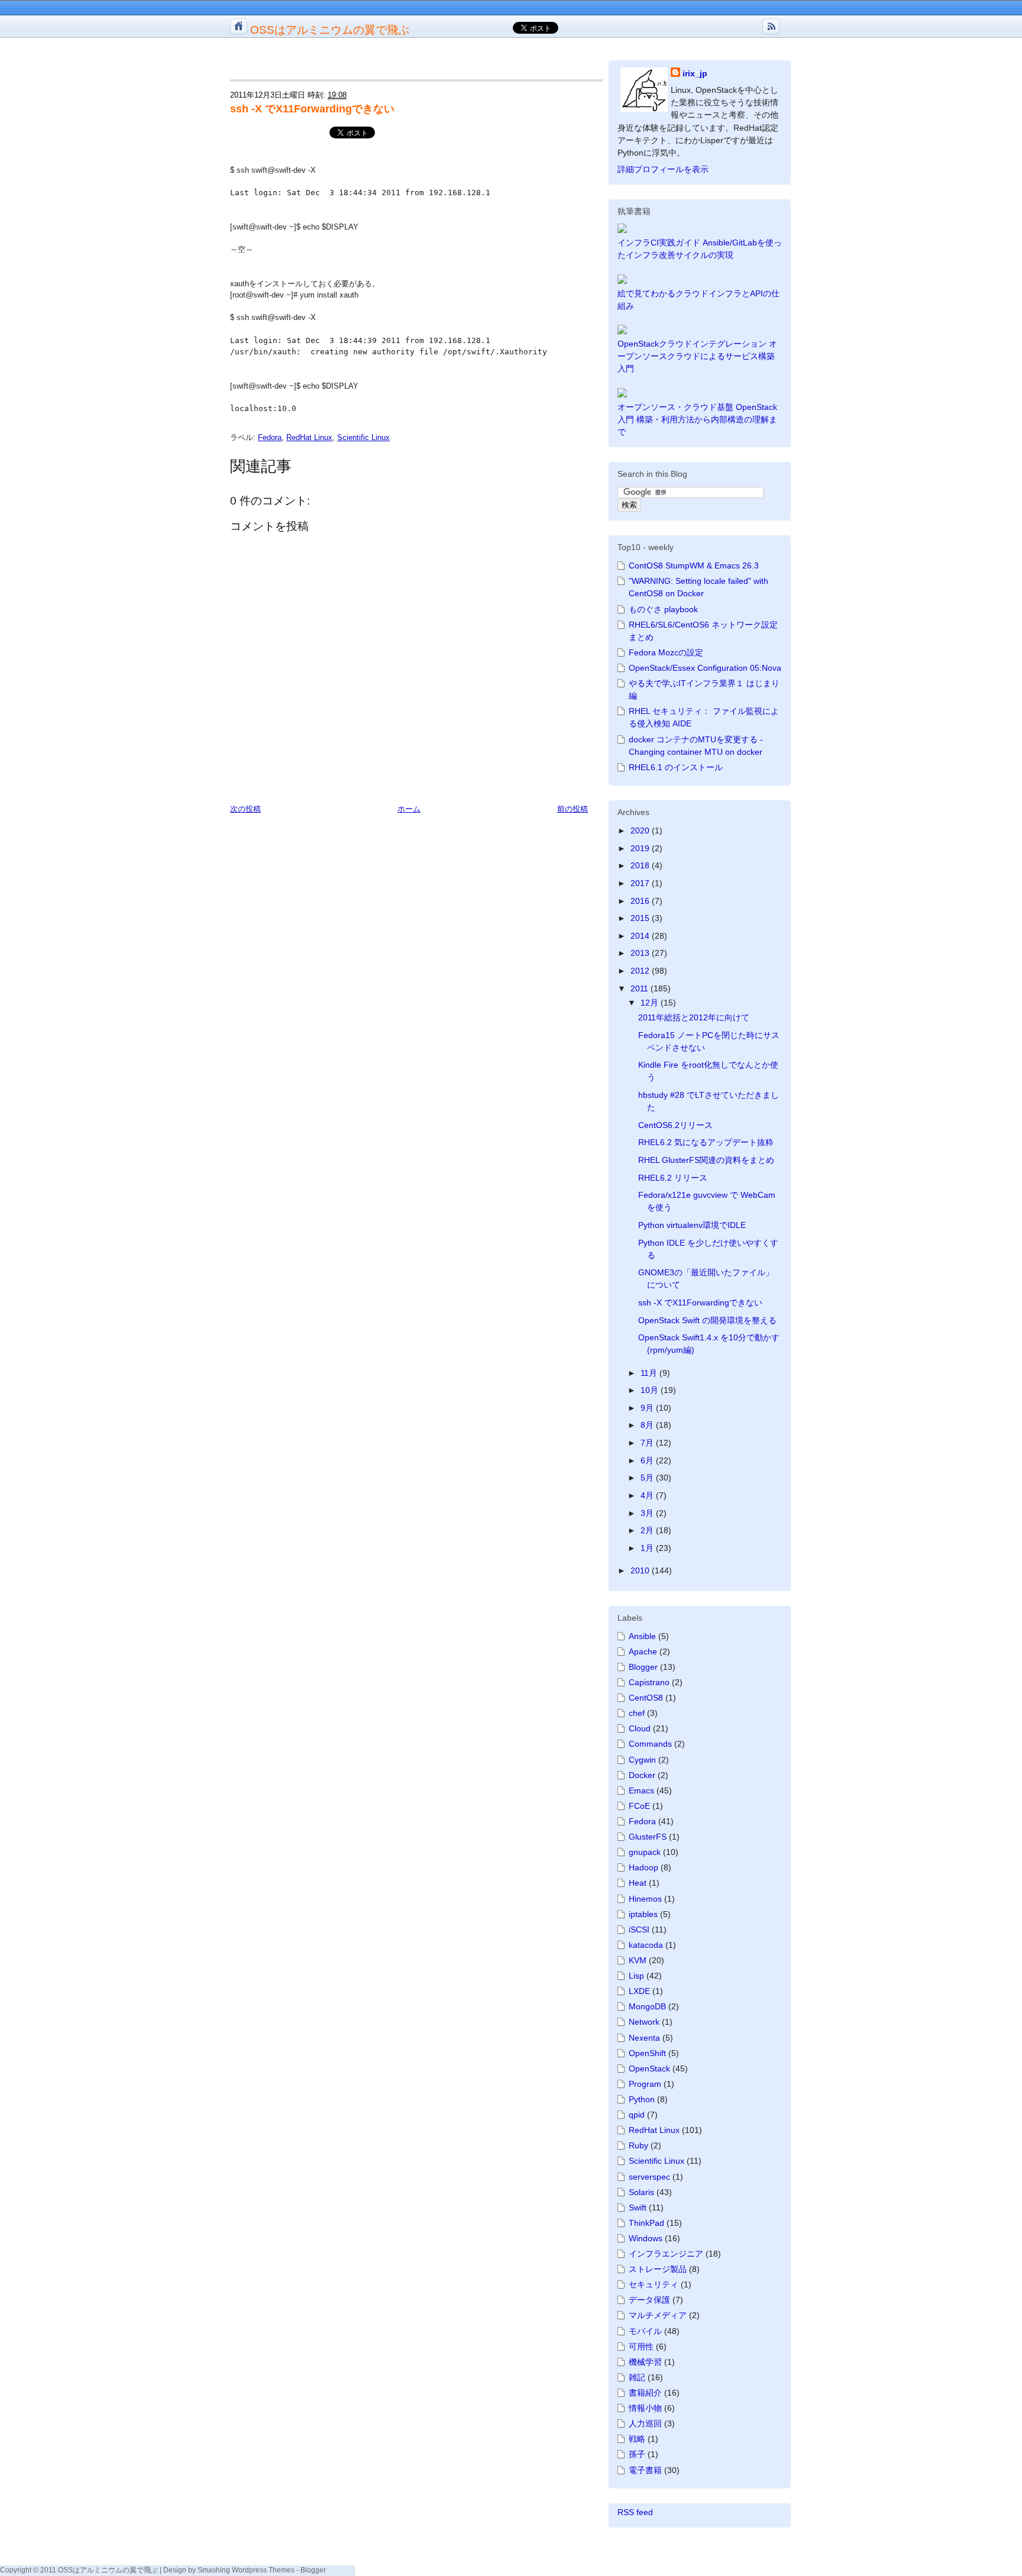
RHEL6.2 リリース (673, 1178)
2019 (641, 848)
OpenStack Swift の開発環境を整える (707, 1320)
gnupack (645, 1852)
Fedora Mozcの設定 (666, 652)
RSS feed (635, 2512)
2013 (641, 953)
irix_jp (695, 73)
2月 (648, 1530)
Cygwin (642, 1760)
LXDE (639, 1991)
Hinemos (645, 1899)
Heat (638, 1883)
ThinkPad (646, 2223)
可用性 (641, 2346)
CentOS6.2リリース (675, 1125)
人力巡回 (645, 2423)
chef (637, 1713)
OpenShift (647, 2053)
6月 (648, 1460)
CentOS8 (646, 1698)
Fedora (270, 437)
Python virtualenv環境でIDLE (692, 1225)
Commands (650, 1744)
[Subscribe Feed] (771, 26)
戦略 (637, 2439)
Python (642, 2099)
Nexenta (644, 2038)
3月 (648, 1513)
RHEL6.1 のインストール (676, 767)
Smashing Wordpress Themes (246, 2570)
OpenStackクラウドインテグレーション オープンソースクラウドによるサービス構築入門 (697, 356)
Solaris (641, 2192)
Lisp (636, 1976)
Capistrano (649, 1682)
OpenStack (649, 2068)
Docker (642, 1775)
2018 (641, 865)
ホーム (409, 809)
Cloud (640, 1728)
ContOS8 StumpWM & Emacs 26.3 (694, 565)
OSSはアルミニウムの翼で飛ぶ (330, 30)
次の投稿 (245, 809)
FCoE (639, 1806)
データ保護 (649, 2300)
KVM (638, 1960)
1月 (648, 1548)
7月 (648, 1443)
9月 (648, 1408)
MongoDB (647, 2006)
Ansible (642, 1636)
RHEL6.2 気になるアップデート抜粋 (706, 1142)
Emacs (641, 1790)
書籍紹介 (645, 2393)
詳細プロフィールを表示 (663, 169)
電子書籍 (645, 2470)
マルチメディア (658, 2315)
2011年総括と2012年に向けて (694, 1017)
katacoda (646, 1945)
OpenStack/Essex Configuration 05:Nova (705, 668)
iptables (643, 1914)
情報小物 (645, 2408)
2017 (641, 883)
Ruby (638, 2145)
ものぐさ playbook (663, 609)
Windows (646, 2238)
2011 (641, 988)
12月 (651, 1003)
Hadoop (643, 1867)
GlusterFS (648, 1837)
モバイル (645, 2331)
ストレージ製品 (658, 2269)
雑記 (637, 2377)
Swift (638, 2207)
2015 (641, 918)
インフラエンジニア (666, 2254)
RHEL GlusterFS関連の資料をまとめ (706, 1160)
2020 (641, 830)
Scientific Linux (363, 437)
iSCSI (639, 1929)
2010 (641, 1570)
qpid (637, 2115)
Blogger (643, 1667)
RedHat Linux (309, 437)
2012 (641, 971)
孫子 (637, 2454)
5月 (648, 1478)
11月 (650, 1373)
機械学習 (645, 2362)
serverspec (649, 2177)
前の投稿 (573, 809)
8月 (648, 1425)
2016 (641, 901)
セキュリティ (654, 2284)
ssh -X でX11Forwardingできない (312, 109)
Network (644, 2022)
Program (645, 2084)
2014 (641, 936)
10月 (651, 1390)
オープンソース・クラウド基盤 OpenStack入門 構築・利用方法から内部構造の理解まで (697, 419)
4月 (648, 1495)
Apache (643, 1651)
